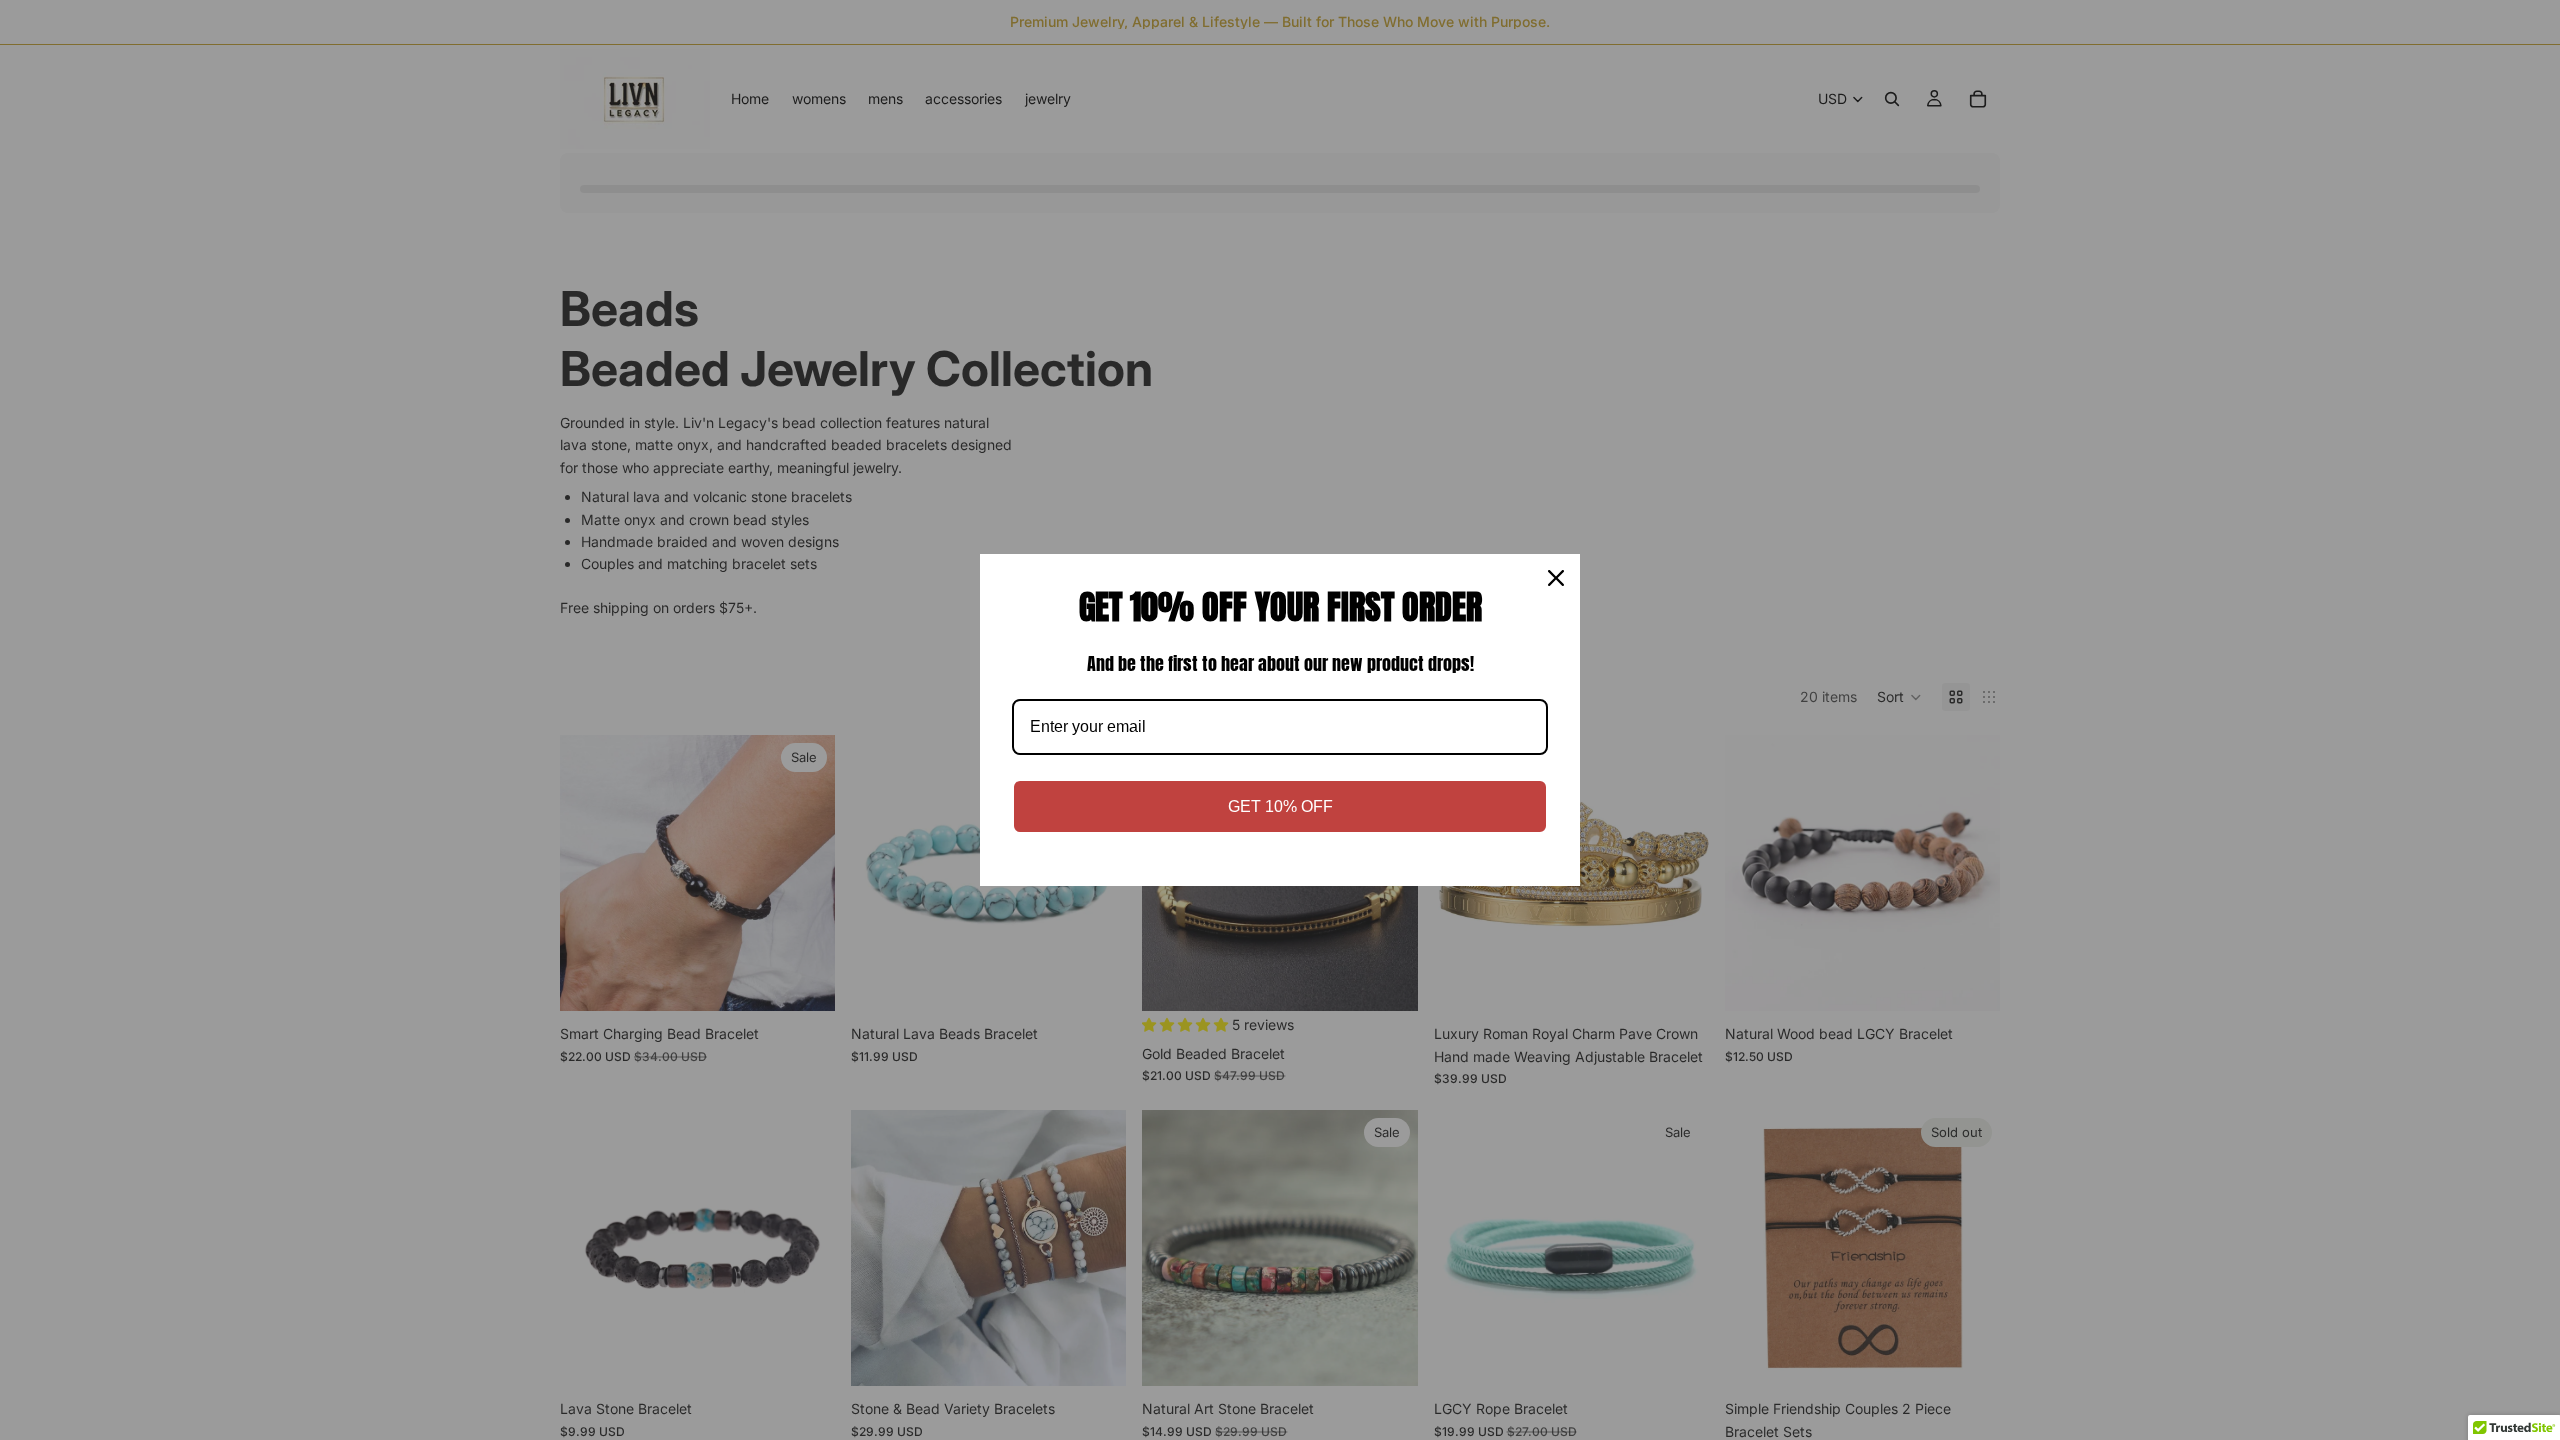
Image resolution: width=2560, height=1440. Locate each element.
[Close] (1556, 578)
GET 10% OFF (1280, 806)
